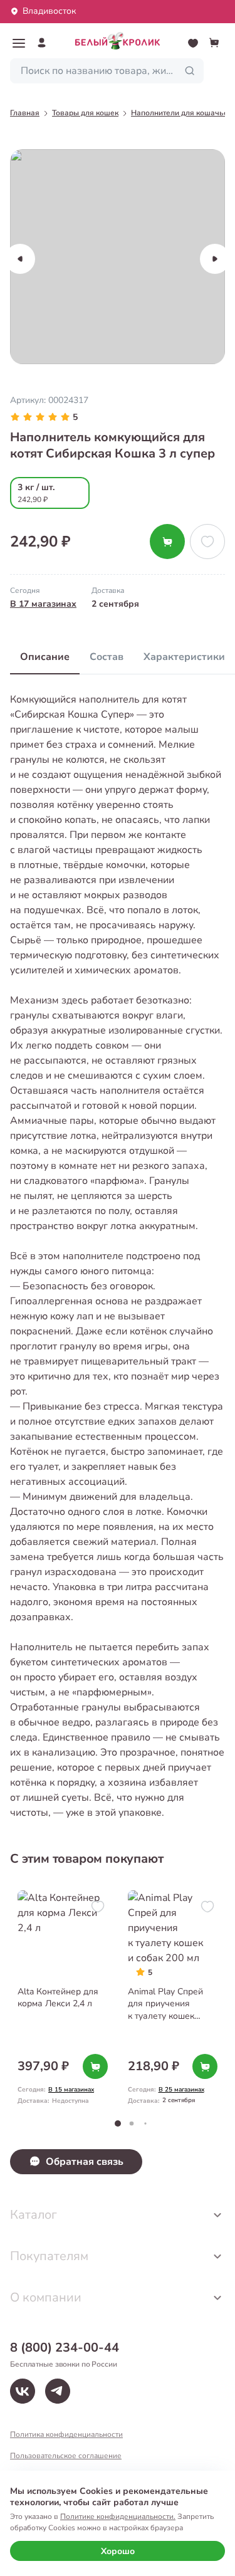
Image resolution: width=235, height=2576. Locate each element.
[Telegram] (58, 2391)
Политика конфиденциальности (66, 2434)
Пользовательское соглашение (66, 2456)
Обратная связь (85, 2162)
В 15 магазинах (71, 2090)
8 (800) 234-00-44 (65, 2348)
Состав (107, 657)
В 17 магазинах (43, 604)
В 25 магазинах (181, 2090)
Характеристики (184, 657)
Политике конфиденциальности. (118, 2516)
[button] (19, 43)
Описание (45, 657)
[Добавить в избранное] (207, 542)
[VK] (23, 2391)
